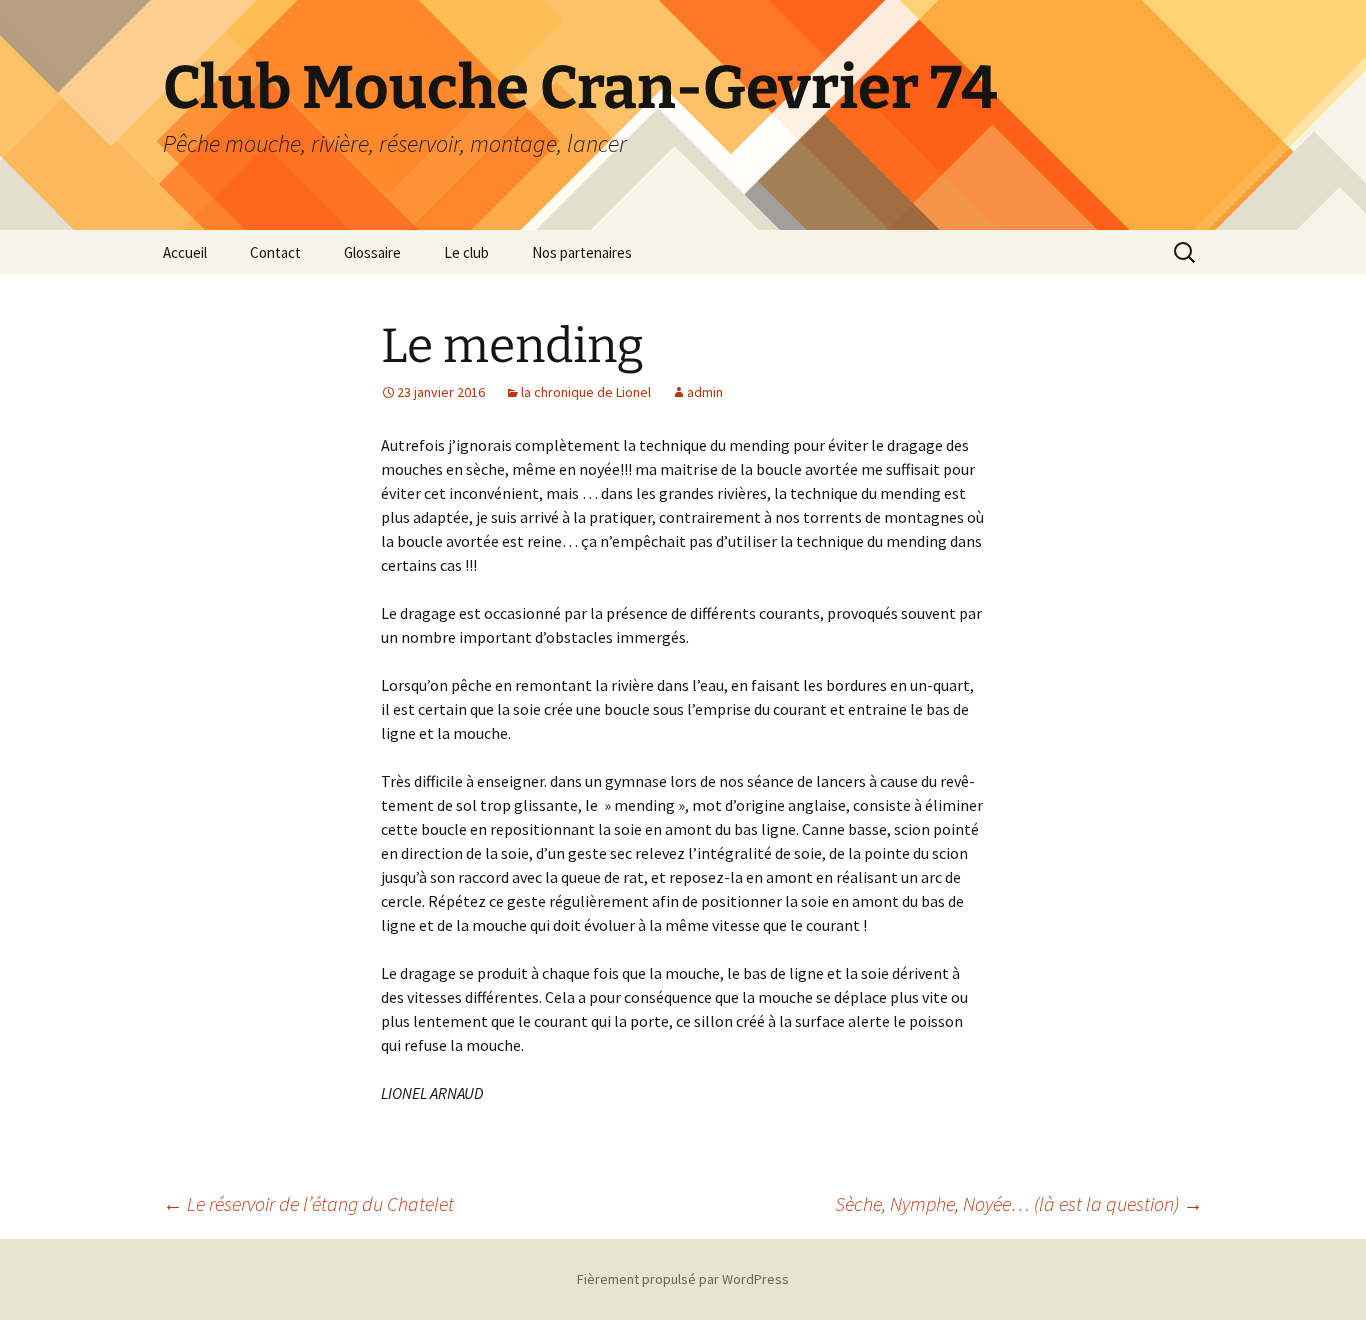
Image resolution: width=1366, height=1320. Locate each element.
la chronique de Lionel (586, 392)
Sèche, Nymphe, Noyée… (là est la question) (1019, 1203)
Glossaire (372, 252)
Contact (275, 252)
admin (705, 392)
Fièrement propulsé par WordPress (683, 1279)
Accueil (185, 252)
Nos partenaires (582, 252)
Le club (466, 252)
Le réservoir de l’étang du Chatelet (308, 1203)
